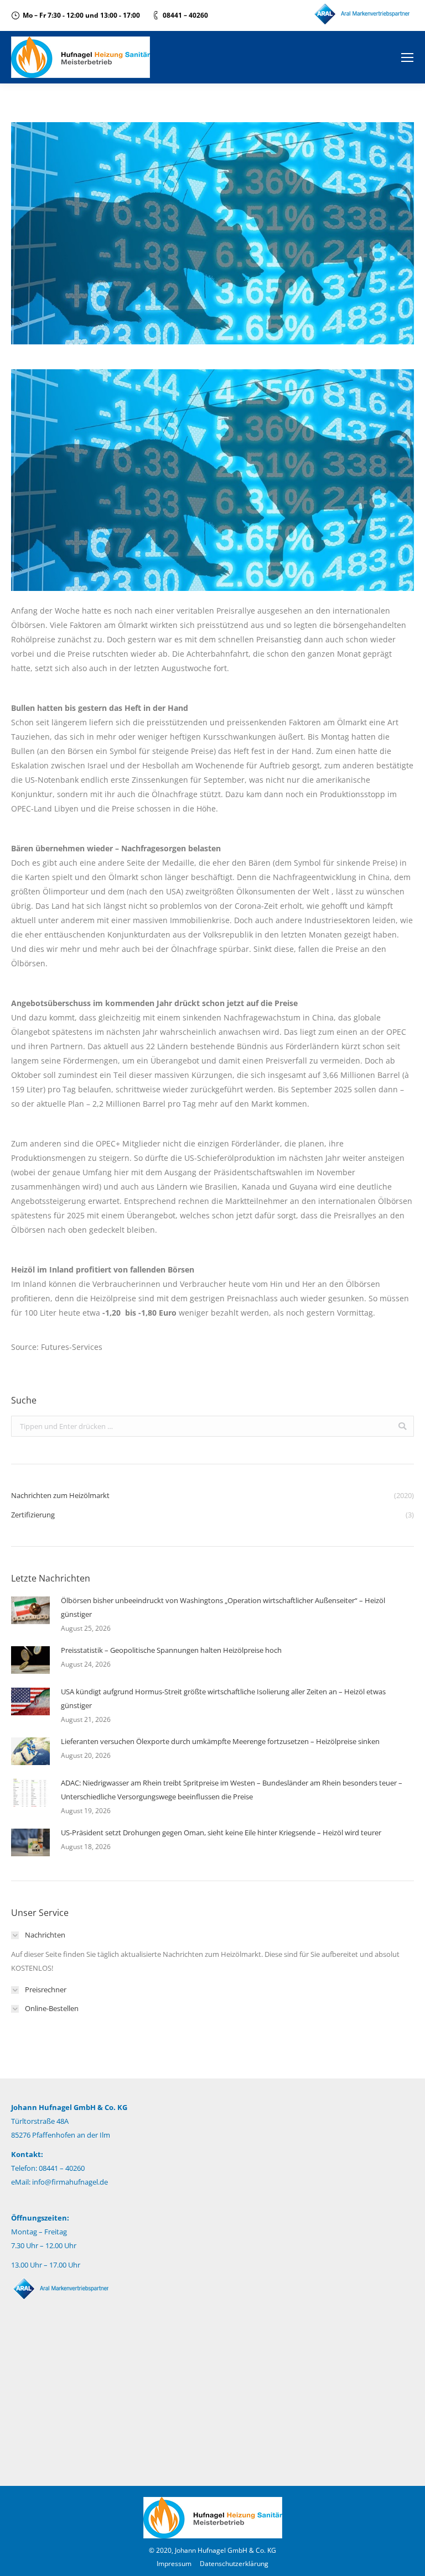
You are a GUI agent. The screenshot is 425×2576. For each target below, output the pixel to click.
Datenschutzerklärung (234, 2564)
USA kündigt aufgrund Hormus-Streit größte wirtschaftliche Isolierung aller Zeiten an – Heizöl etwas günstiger (223, 1698)
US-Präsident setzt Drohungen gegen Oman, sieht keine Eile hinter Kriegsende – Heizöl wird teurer (221, 1832)
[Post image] (30, 1610)
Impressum (174, 2564)
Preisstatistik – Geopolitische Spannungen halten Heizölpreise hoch (171, 1650)
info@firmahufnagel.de (70, 2182)
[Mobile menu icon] (407, 57)
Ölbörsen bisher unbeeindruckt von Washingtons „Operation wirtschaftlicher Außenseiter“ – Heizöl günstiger (223, 1607)
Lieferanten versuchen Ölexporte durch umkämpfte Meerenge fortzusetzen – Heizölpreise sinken (220, 1741)
